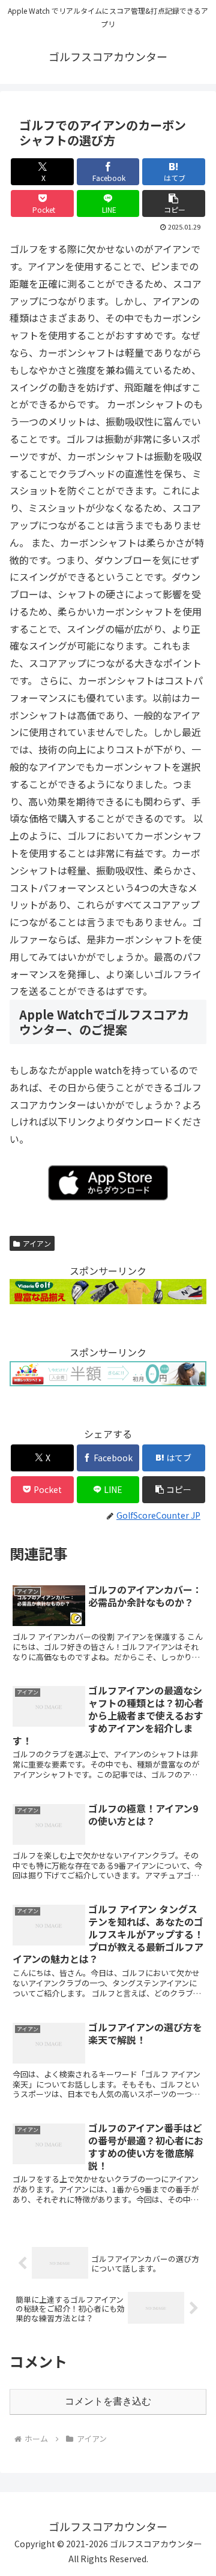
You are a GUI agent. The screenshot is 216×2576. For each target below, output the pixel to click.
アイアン (37, 1243)
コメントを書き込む (108, 2401)
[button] (174, 203)
